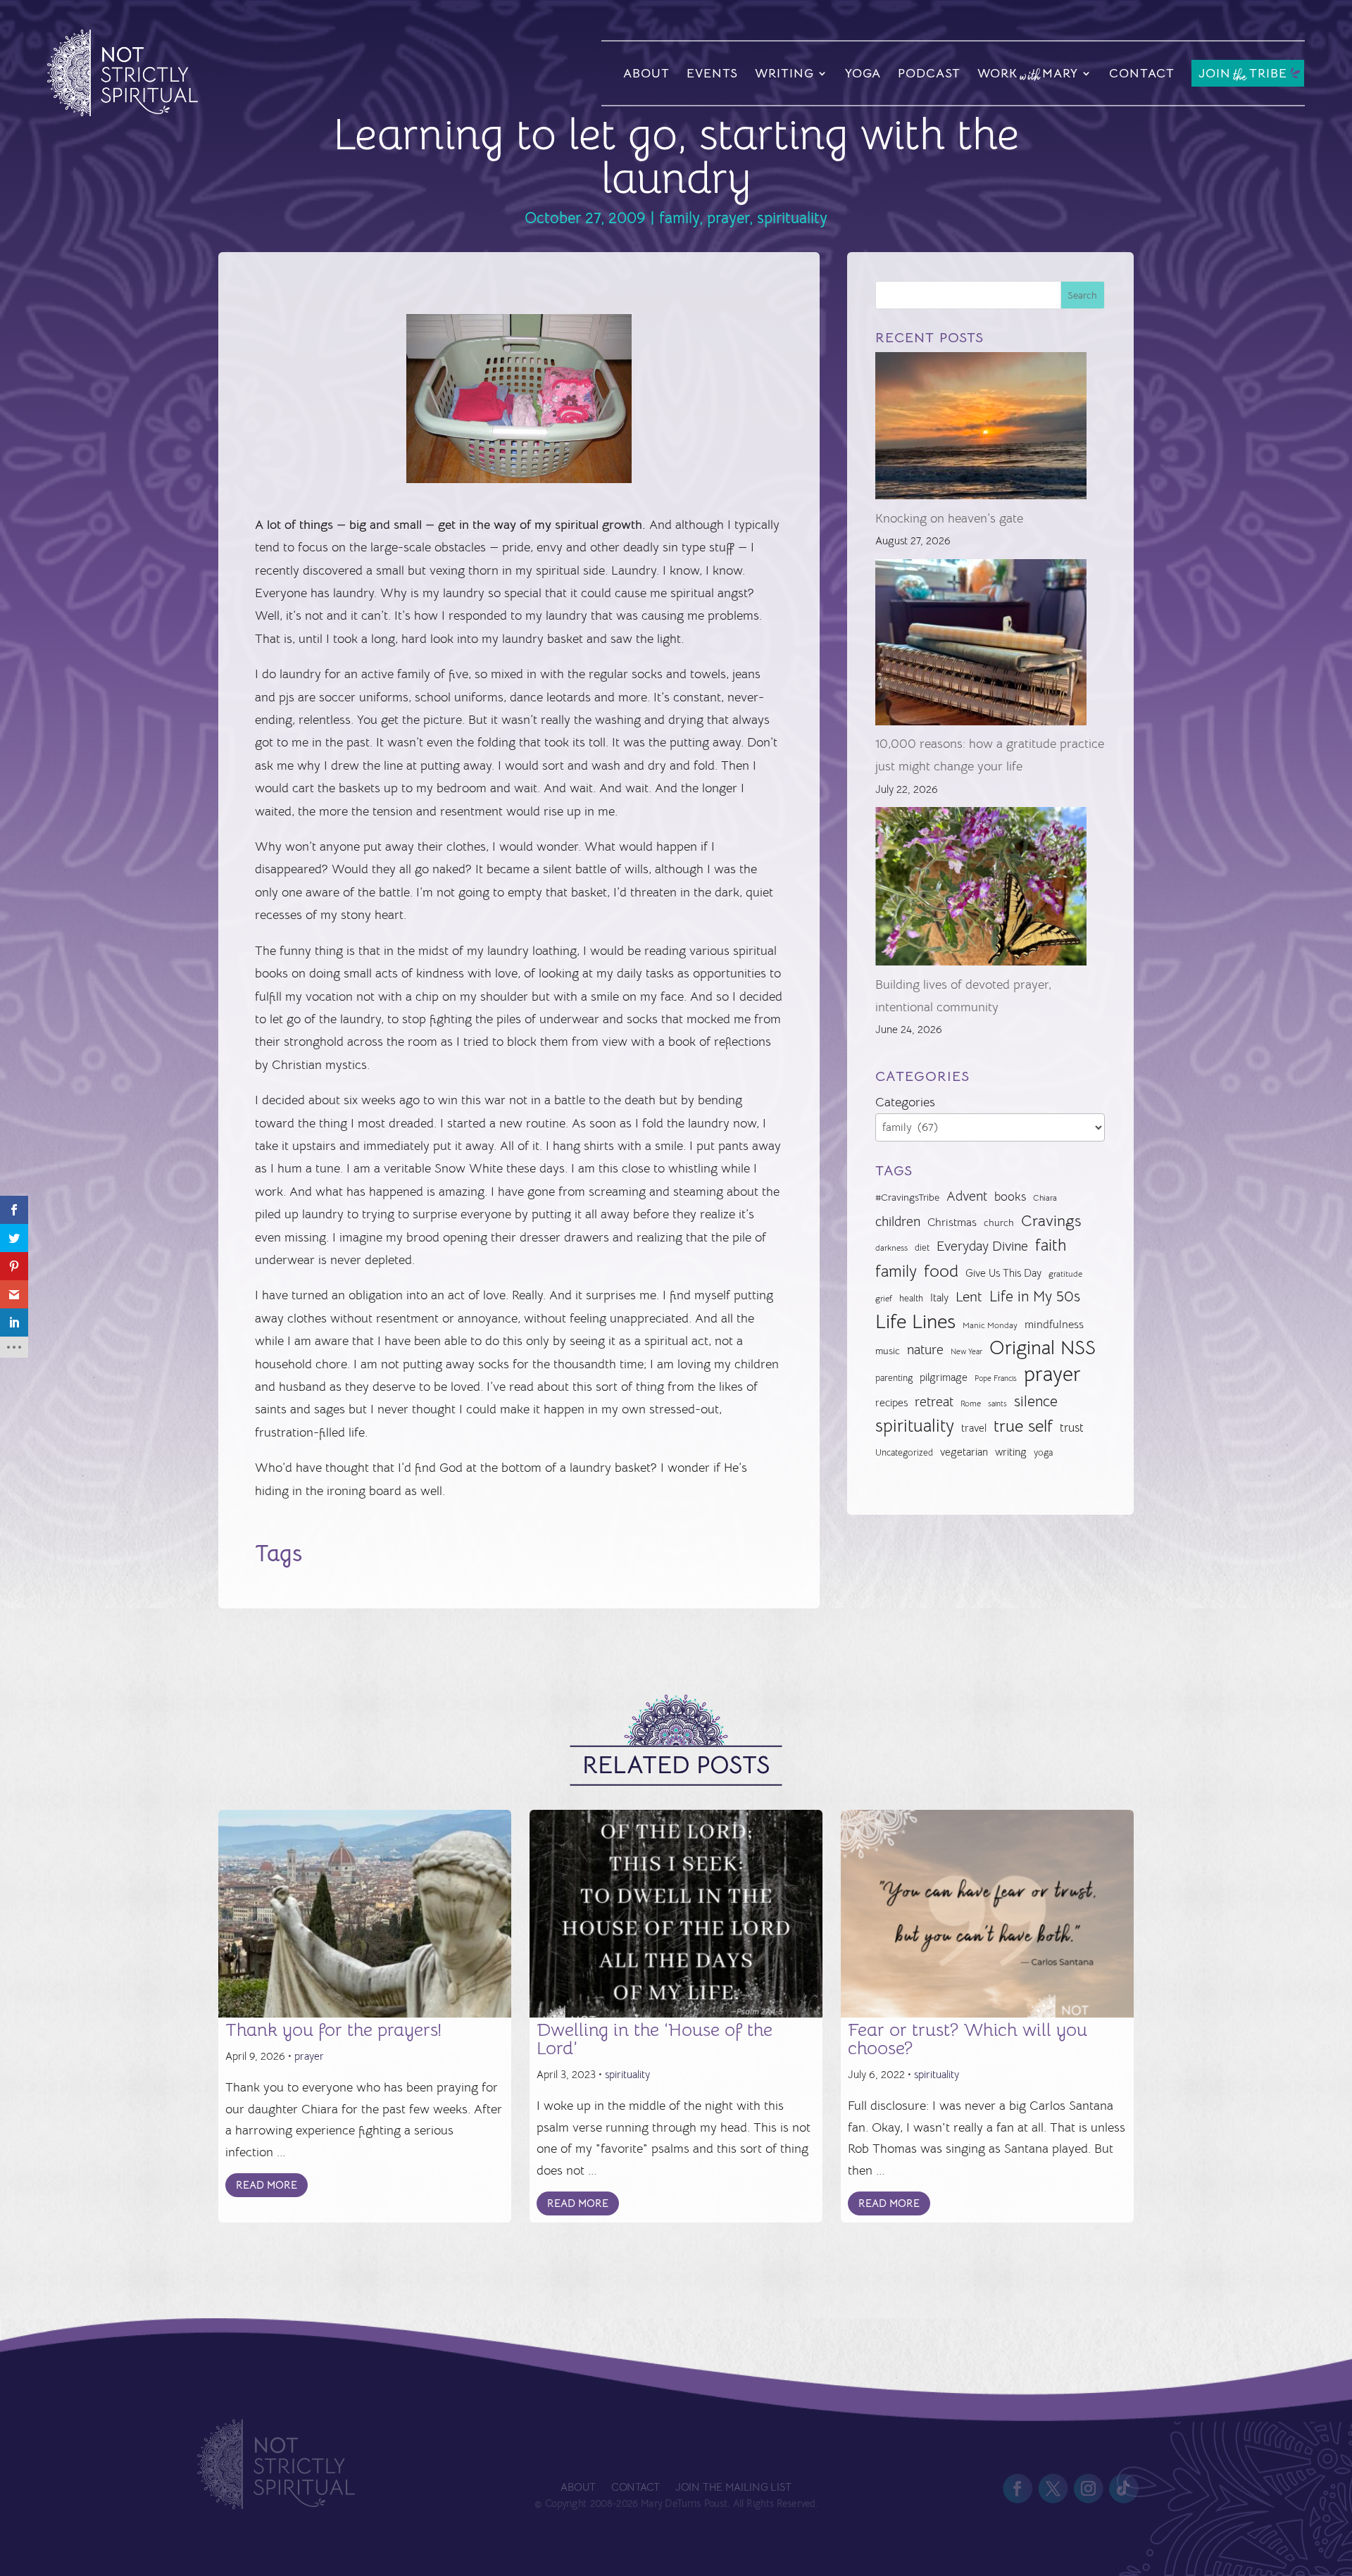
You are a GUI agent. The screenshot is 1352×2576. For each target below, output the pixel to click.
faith (1051, 1245)
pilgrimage (944, 1377)
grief (884, 1299)
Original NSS (1043, 1348)
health (911, 1298)
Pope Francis (996, 1378)
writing (1011, 1452)
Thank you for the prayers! (333, 2030)
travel (974, 1428)
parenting (894, 1378)
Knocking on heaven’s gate (949, 518)
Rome (971, 1403)
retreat (934, 1402)
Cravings (1051, 1220)
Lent (969, 1297)
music (888, 1351)
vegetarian (964, 1452)
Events (712, 73)
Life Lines (915, 1322)
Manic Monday (990, 1325)
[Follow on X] (1053, 2489)
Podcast (929, 73)
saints (997, 1403)
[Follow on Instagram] (1088, 2489)
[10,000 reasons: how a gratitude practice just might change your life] (981, 646)
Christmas (952, 1223)
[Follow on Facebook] (1018, 2489)
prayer (728, 218)
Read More (267, 2185)
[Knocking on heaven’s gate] (981, 429)
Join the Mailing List (733, 2488)
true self (1023, 1426)
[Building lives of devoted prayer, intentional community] (981, 890)
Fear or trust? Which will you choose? (968, 2039)
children (898, 1221)
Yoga (863, 73)
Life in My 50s (1035, 1296)
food (941, 1271)
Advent (967, 1196)
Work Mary (1028, 75)
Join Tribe (1243, 74)
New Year (966, 1352)
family (679, 218)
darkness (891, 1248)
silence (1036, 1401)
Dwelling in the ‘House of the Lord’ (655, 2039)
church (999, 1223)
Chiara (1045, 1198)
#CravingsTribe (907, 1197)
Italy (939, 1298)
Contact (1142, 73)
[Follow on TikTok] (1124, 2489)
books (1010, 1197)
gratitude (1065, 1274)
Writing (784, 73)
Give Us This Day (1003, 1273)
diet (922, 1248)
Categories (905, 1102)
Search (1082, 295)
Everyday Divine (982, 1246)
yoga (1043, 1453)
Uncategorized (904, 1452)
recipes (891, 1403)
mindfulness (1054, 1325)
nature (925, 1350)
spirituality (792, 218)
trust (1072, 1428)
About (646, 73)
